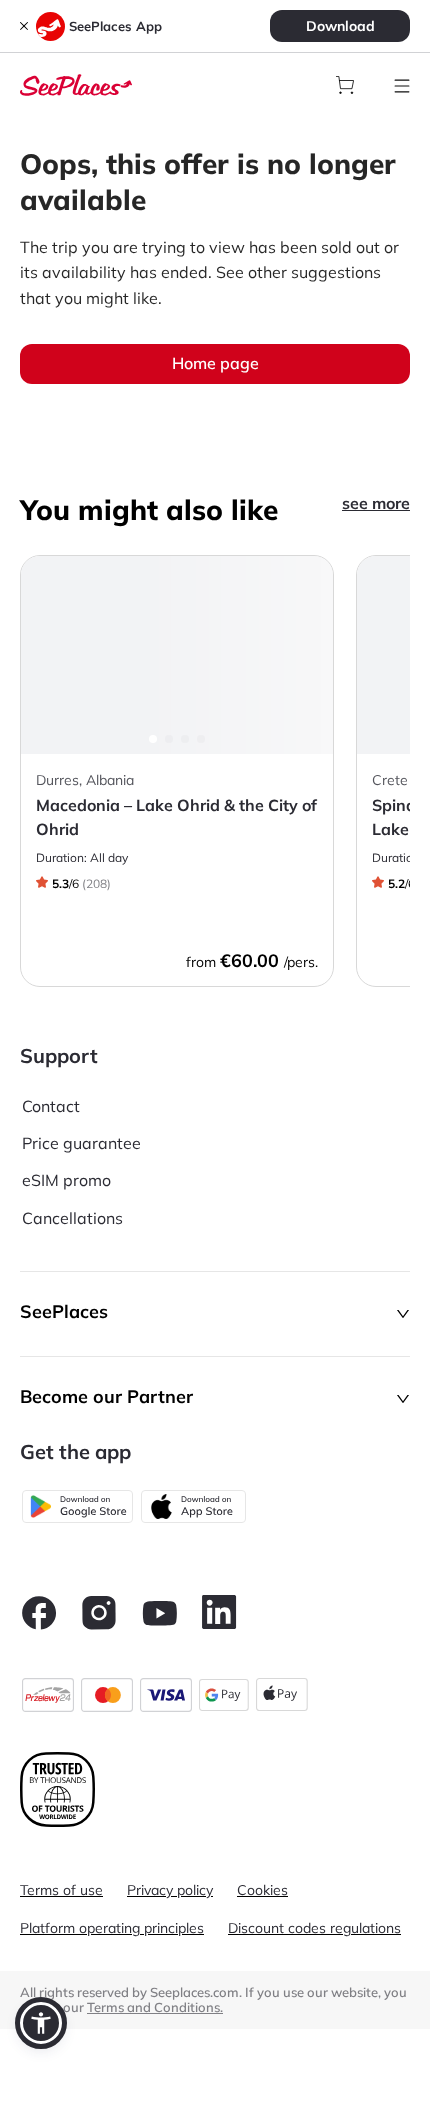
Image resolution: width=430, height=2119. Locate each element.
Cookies (262, 1890)
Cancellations (72, 1218)
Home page (215, 363)
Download (340, 26)
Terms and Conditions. (155, 2007)
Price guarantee (81, 1143)
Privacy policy (170, 1890)
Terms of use (61, 1890)
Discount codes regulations (314, 1928)
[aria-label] (76, 83)
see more (376, 503)
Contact (51, 1106)
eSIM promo (66, 1180)
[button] (215, 1314)
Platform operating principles (112, 1928)
